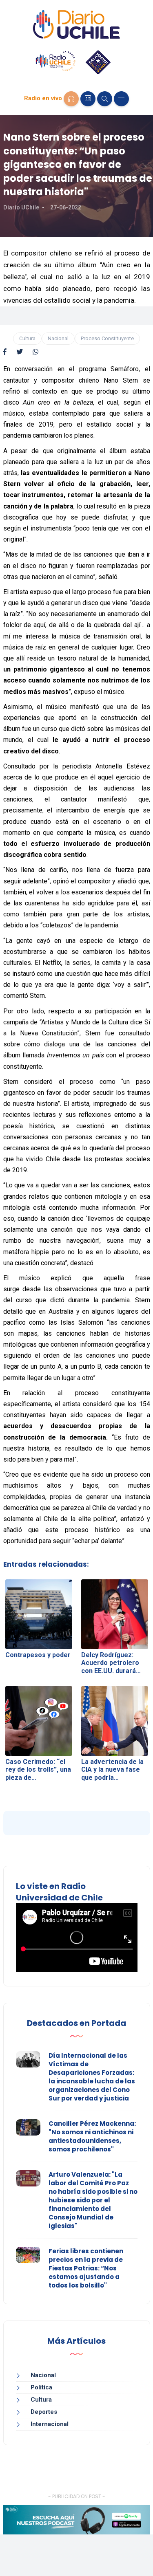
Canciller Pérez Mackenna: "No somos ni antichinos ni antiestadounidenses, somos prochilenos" (92, 2136)
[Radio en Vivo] (71, 99)
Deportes (44, 2412)
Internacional (50, 2424)
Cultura (27, 338)
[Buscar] (105, 99)
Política (41, 2387)
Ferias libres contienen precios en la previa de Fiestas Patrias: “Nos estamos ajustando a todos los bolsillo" (86, 2268)
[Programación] (88, 99)
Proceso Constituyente (107, 338)
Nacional (58, 338)
